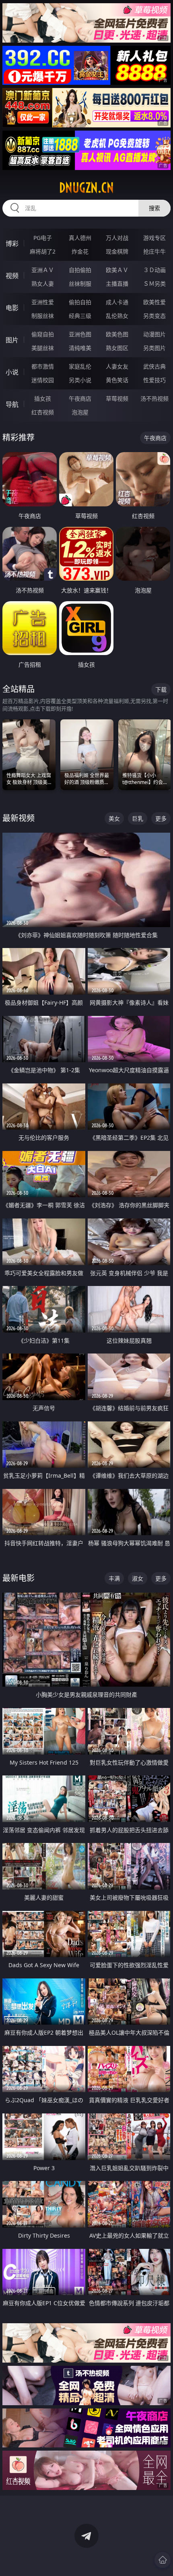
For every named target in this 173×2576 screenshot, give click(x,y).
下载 (161, 689)
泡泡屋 (80, 412)
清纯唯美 (80, 348)
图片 (12, 340)
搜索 (154, 208)
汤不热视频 (154, 398)
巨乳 (138, 818)
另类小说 (80, 380)
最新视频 (19, 818)
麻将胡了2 (43, 251)
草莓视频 (117, 398)
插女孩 (43, 398)
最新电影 (19, 1578)
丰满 (114, 1578)
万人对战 (117, 238)
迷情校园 (43, 380)
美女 (114, 818)
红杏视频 (43, 412)
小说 (12, 372)
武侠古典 (154, 366)
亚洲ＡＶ (43, 270)
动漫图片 (154, 334)
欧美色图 (117, 334)
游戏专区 (154, 238)
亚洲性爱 (43, 302)
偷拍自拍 (80, 302)
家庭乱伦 (80, 366)
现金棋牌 (117, 251)
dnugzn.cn (86, 188)
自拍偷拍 (80, 270)
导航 (12, 404)
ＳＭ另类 (154, 284)
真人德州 (80, 238)
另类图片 (154, 348)
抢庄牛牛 (154, 251)
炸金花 (80, 251)
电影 (12, 308)
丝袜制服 (80, 284)
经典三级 (80, 316)
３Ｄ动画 (154, 270)
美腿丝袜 (43, 348)
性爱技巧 (154, 380)
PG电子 (43, 238)
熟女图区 (117, 348)
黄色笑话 (117, 380)
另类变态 (154, 316)
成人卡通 (117, 302)
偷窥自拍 (43, 334)
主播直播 (117, 284)
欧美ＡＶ (117, 270)
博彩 (12, 244)
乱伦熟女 (117, 316)
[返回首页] (163, 2560)
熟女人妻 (43, 284)
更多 (161, 818)
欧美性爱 (154, 302)
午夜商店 (80, 398)
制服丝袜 (43, 316)
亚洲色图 (80, 334)
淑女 (138, 1578)
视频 (12, 276)
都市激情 (43, 366)
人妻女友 (117, 366)
